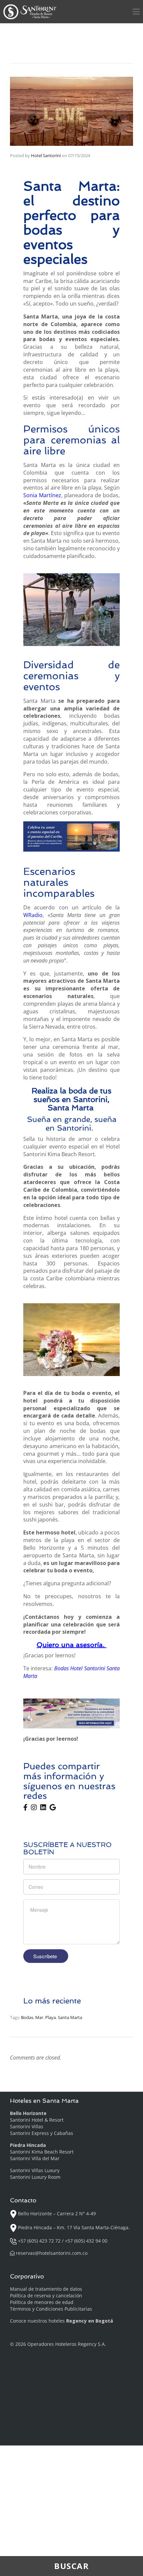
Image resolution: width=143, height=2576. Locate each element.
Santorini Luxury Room (35, 2177)
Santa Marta (70, 2017)
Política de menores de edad (42, 2302)
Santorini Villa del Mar (35, 2158)
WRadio (33, 915)
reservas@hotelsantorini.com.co (52, 2253)
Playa (51, 2017)
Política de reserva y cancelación (46, 2296)
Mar (39, 2017)
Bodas (27, 2017)
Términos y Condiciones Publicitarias (51, 2309)
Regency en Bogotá (90, 2321)
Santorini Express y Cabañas (42, 2133)
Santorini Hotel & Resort (37, 2120)
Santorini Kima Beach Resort (42, 2152)
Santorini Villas (27, 2126)
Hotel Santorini (46, 155)
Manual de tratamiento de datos (46, 2289)
